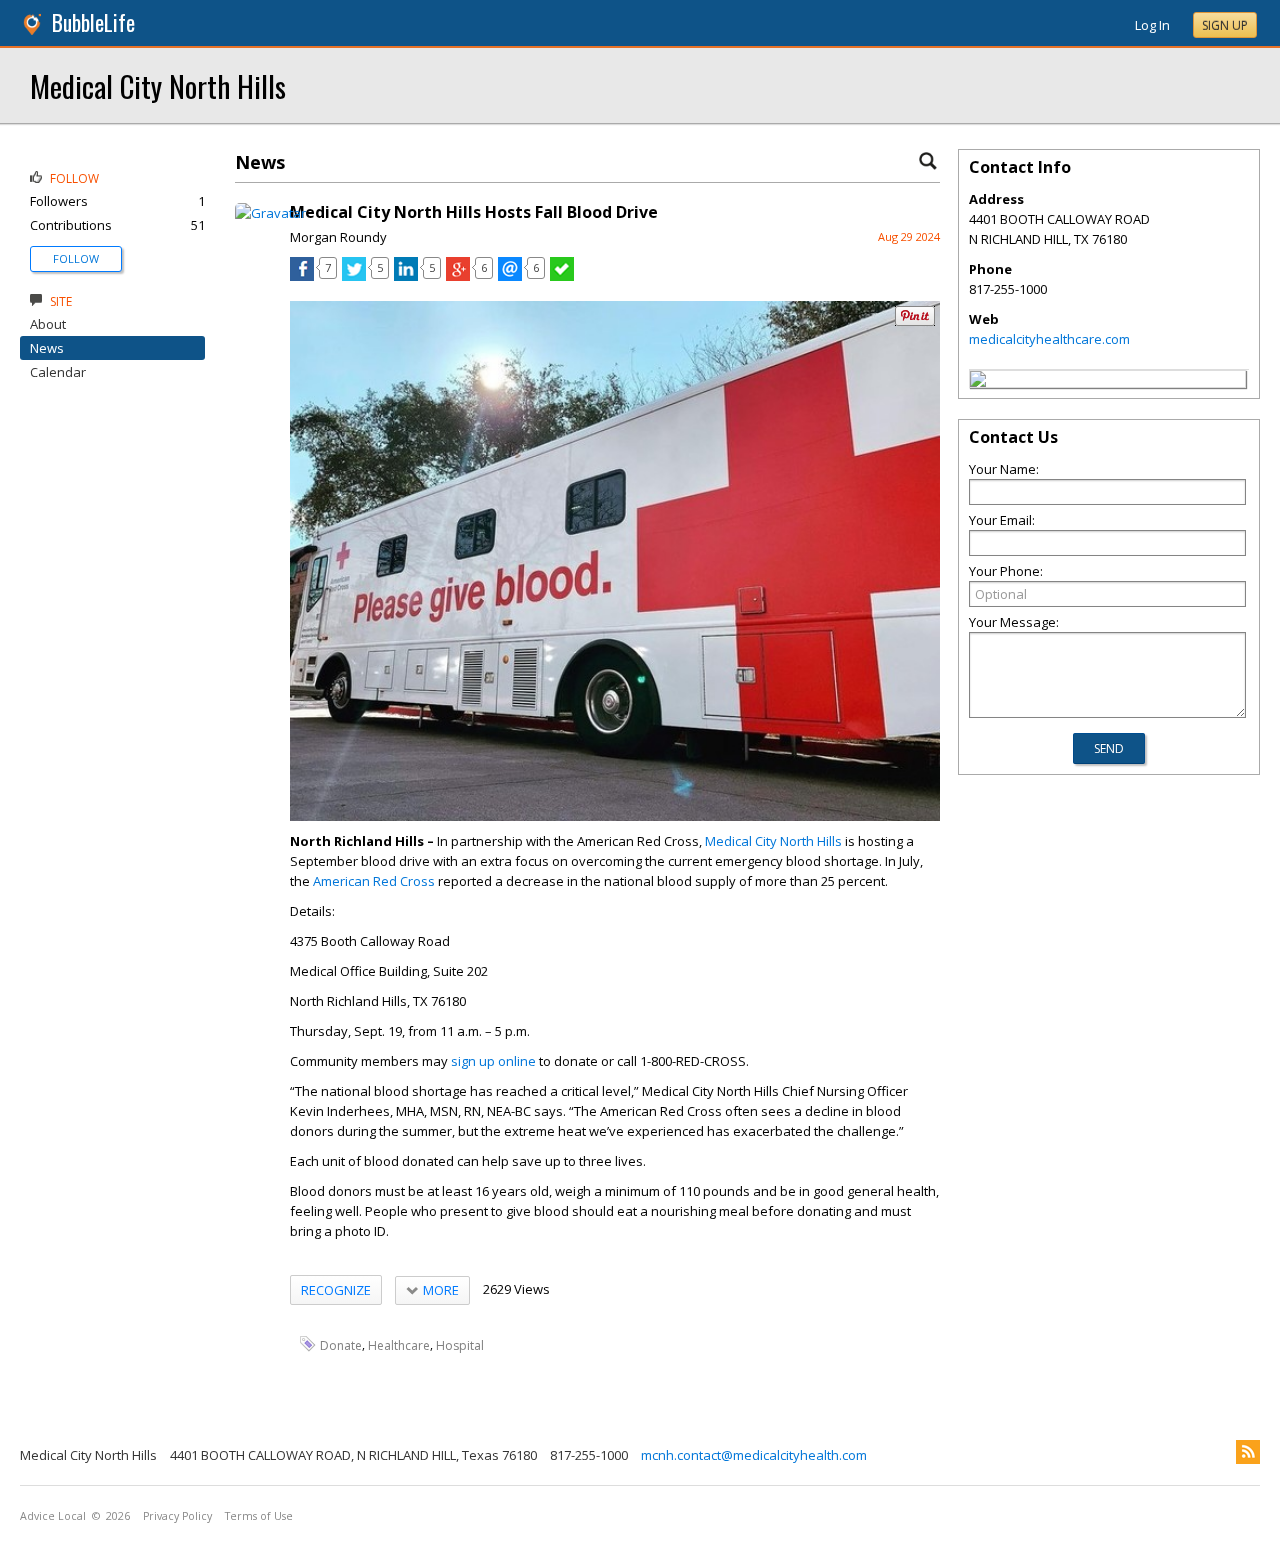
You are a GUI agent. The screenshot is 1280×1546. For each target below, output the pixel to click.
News (47, 348)
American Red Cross (374, 881)
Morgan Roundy (338, 237)
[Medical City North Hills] (978, 382)
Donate (341, 1344)
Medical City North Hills (158, 85)
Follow (76, 258)
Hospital (460, 1344)
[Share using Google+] (458, 276)
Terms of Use (259, 1516)
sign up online (493, 1061)
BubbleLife (93, 22)
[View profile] (270, 213)
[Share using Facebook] (302, 276)
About (48, 324)
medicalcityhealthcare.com (1049, 339)
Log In (1152, 25)
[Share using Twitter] (354, 276)
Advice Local (53, 1516)
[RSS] (1248, 1452)
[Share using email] (510, 276)
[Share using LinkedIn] (406, 276)
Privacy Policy (177, 1516)
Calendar (58, 372)
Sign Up (1225, 25)
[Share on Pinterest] (915, 321)
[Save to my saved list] (562, 276)
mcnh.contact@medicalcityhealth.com (754, 1455)
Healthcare (399, 1344)
